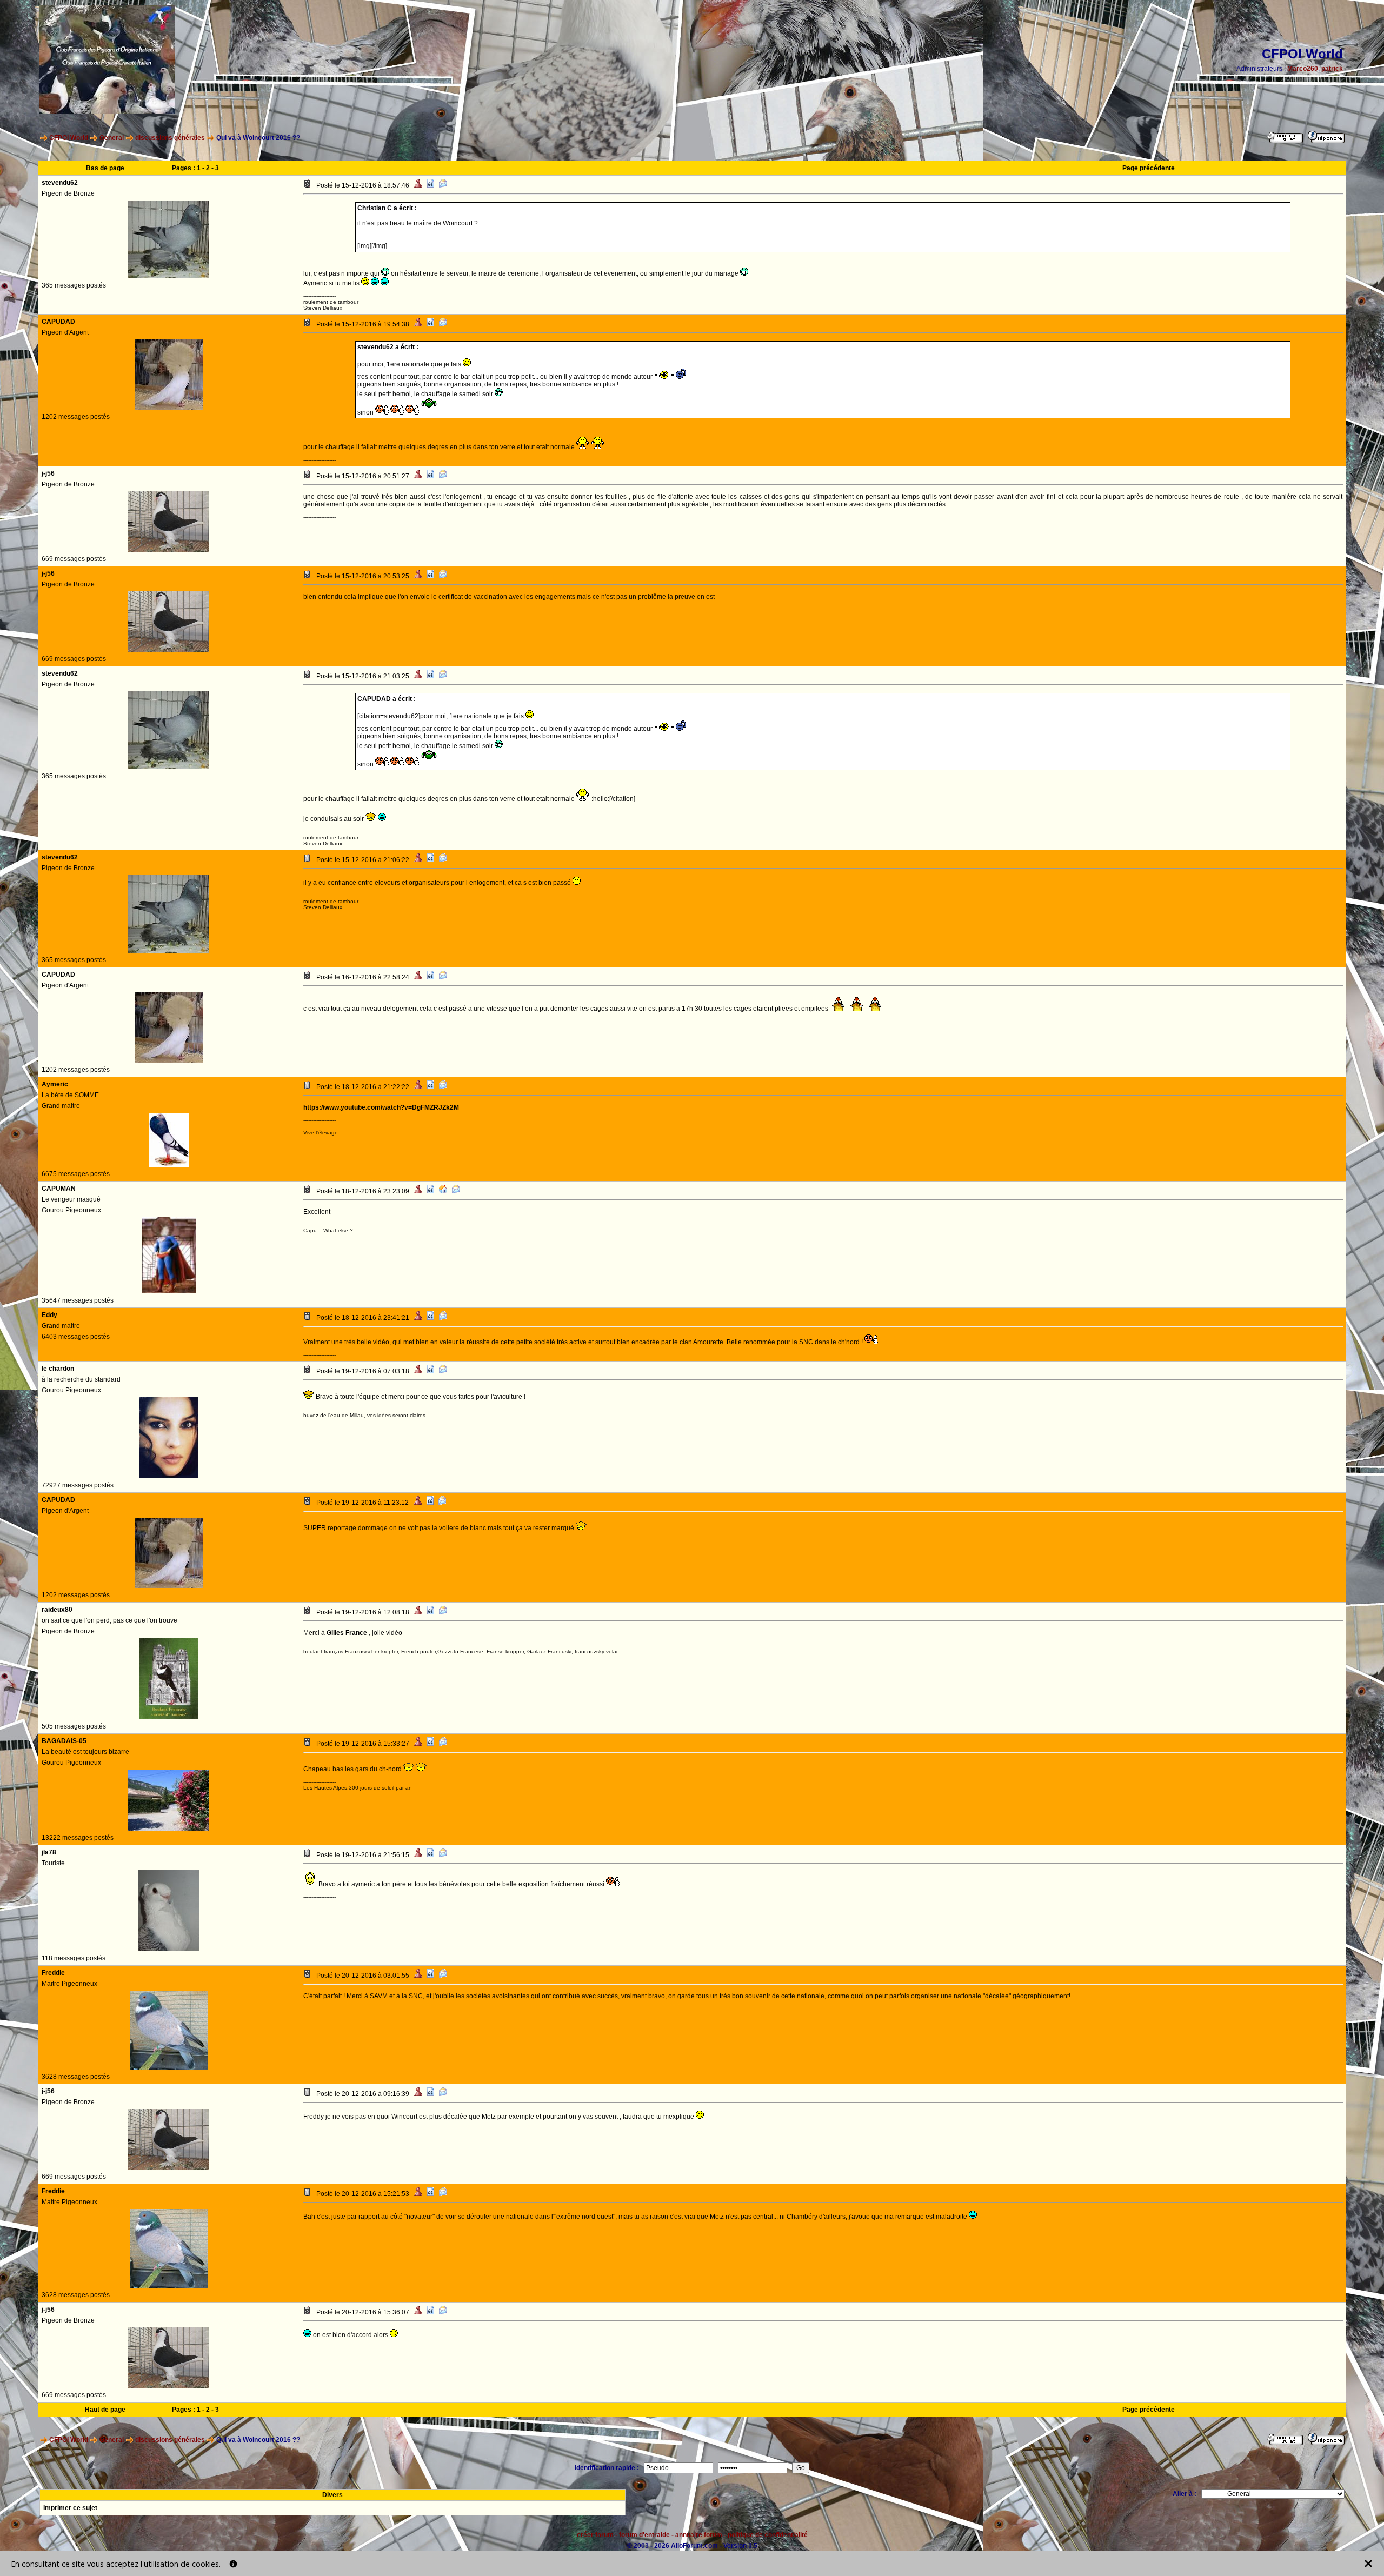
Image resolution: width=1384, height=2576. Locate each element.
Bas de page (105, 168)
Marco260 (1303, 69)
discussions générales (170, 138)
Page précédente (1149, 168)
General (112, 138)
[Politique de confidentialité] (233, 2564)
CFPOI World (69, 138)
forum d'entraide (644, 2535)
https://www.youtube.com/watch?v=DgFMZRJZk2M (381, 1107)
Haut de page (105, 2410)
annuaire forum (699, 2535)
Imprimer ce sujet (70, 2508)
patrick (1332, 69)
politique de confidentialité (768, 2535)
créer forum (595, 2535)
